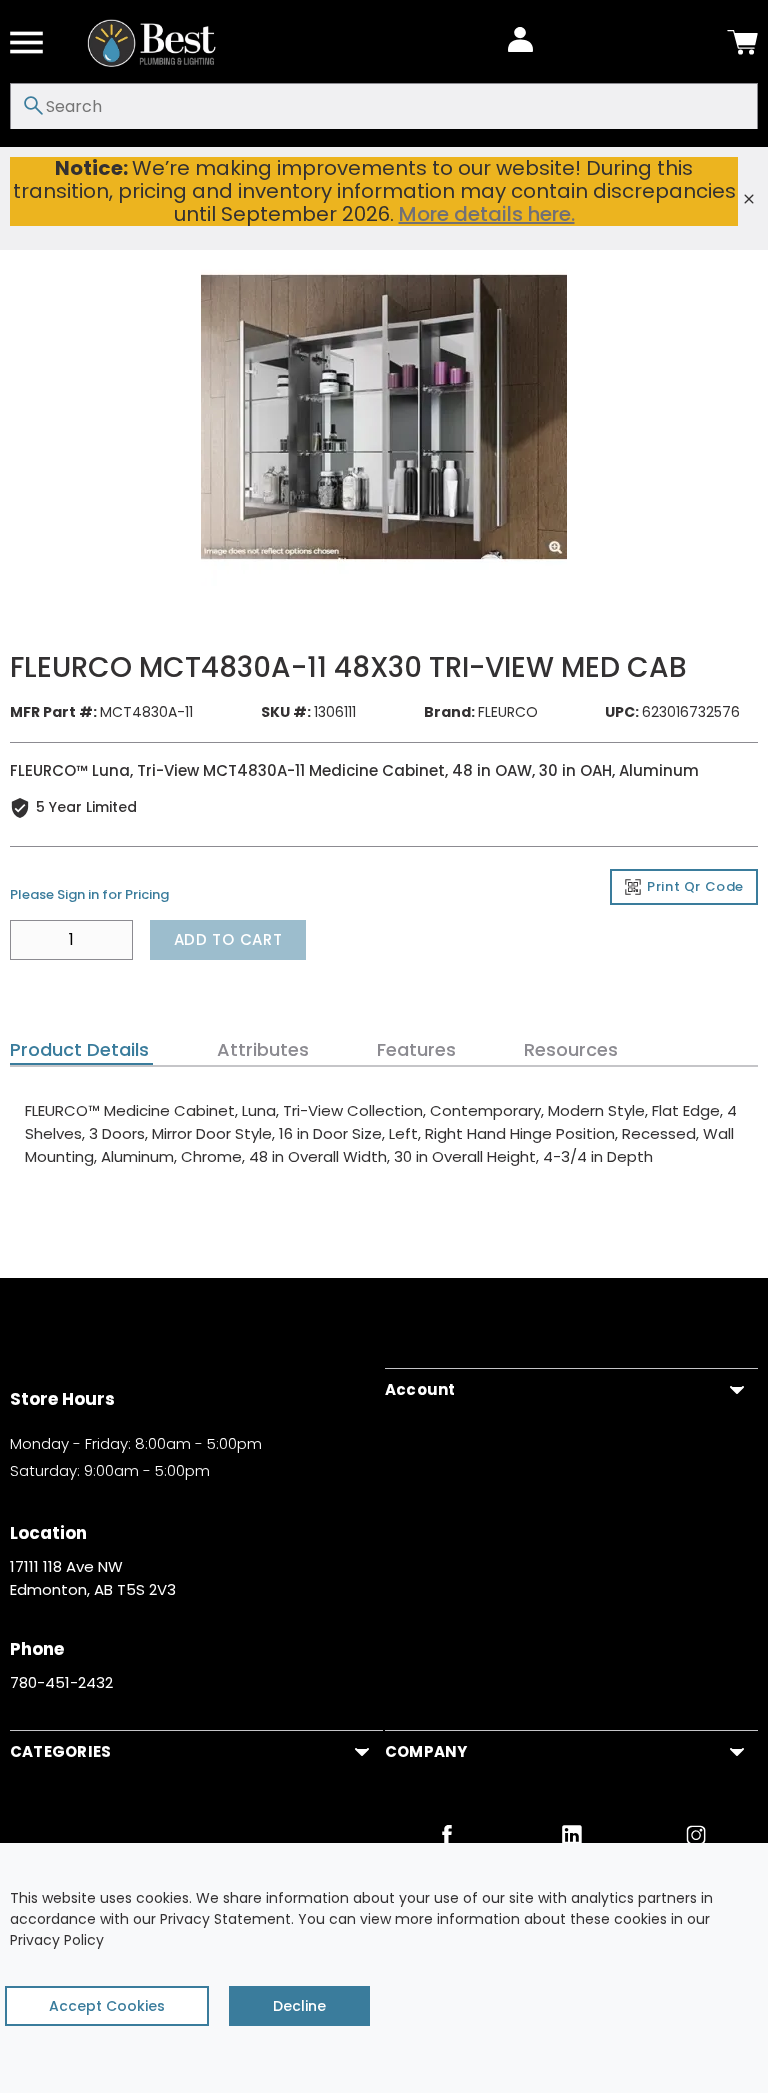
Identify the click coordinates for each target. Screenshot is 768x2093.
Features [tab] (416, 1050)
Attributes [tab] (263, 1050)
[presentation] (81, 1050)
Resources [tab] (571, 1050)
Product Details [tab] (79, 1050)
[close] (749, 199)
